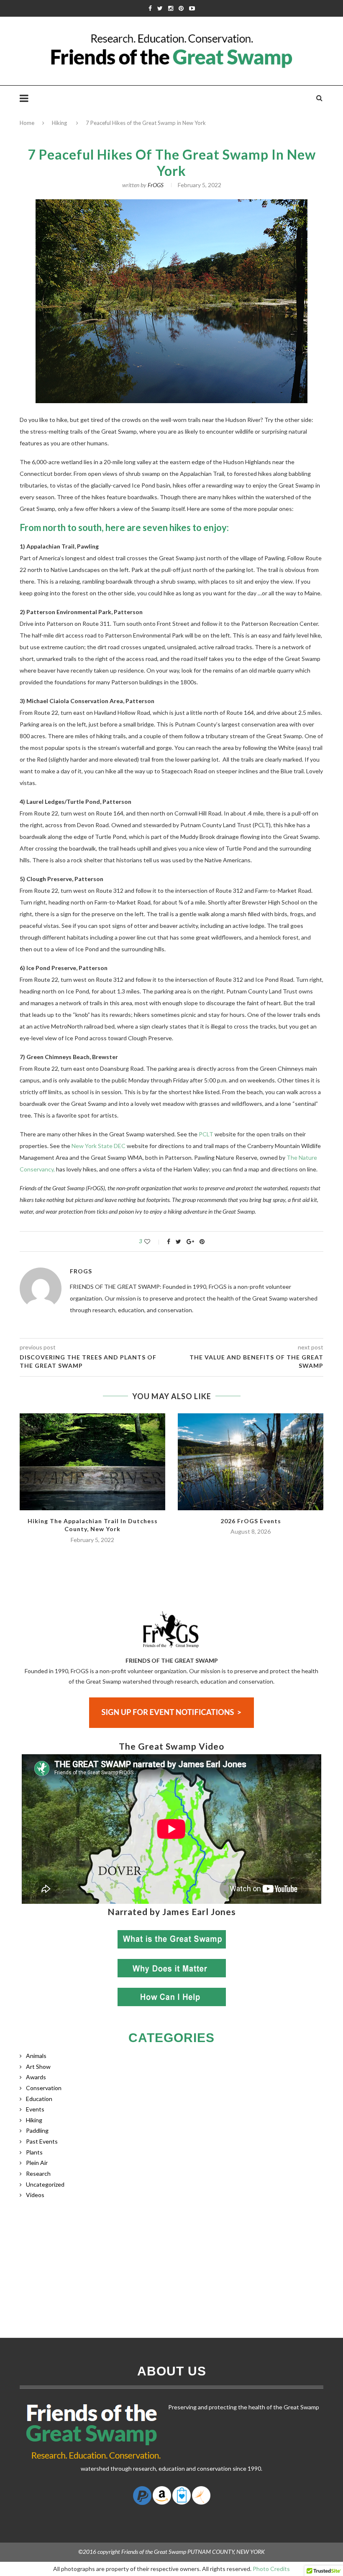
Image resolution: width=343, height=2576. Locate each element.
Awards (36, 2077)
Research (38, 2173)
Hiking (59, 123)
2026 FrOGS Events (251, 1521)
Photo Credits (271, 2569)
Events (35, 2109)
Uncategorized (45, 2184)
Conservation (44, 2088)
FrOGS (156, 185)
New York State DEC (99, 1146)
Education (39, 2099)
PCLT (206, 1134)
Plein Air (37, 2163)
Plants (34, 2152)
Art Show (38, 2067)
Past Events (42, 2141)
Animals (36, 2056)
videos (35, 2195)
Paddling (37, 2130)
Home (27, 123)
